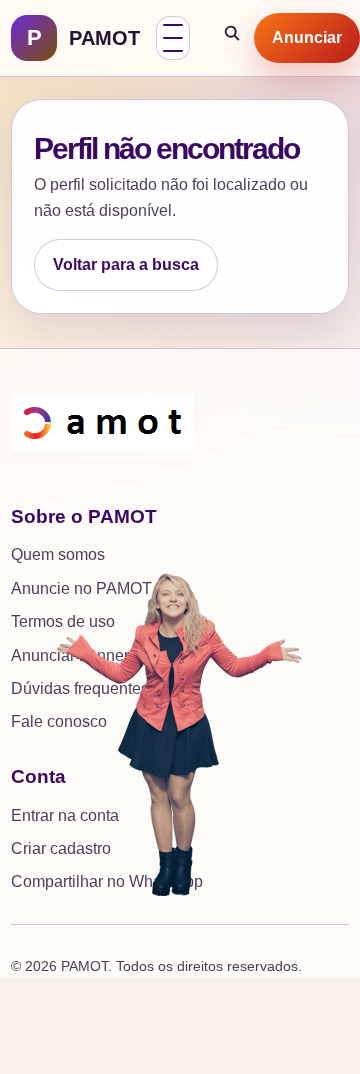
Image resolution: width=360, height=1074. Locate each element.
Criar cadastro (61, 848)
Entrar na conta (65, 815)
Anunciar (307, 37)
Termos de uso (63, 621)
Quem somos (58, 554)
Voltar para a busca (126, 264)
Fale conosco (59, 721)
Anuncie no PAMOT (81, 588)
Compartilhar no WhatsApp (107, 881)
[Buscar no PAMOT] (233, 38)
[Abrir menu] (173, 38)
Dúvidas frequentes (80, 688)
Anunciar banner (70, 655)
